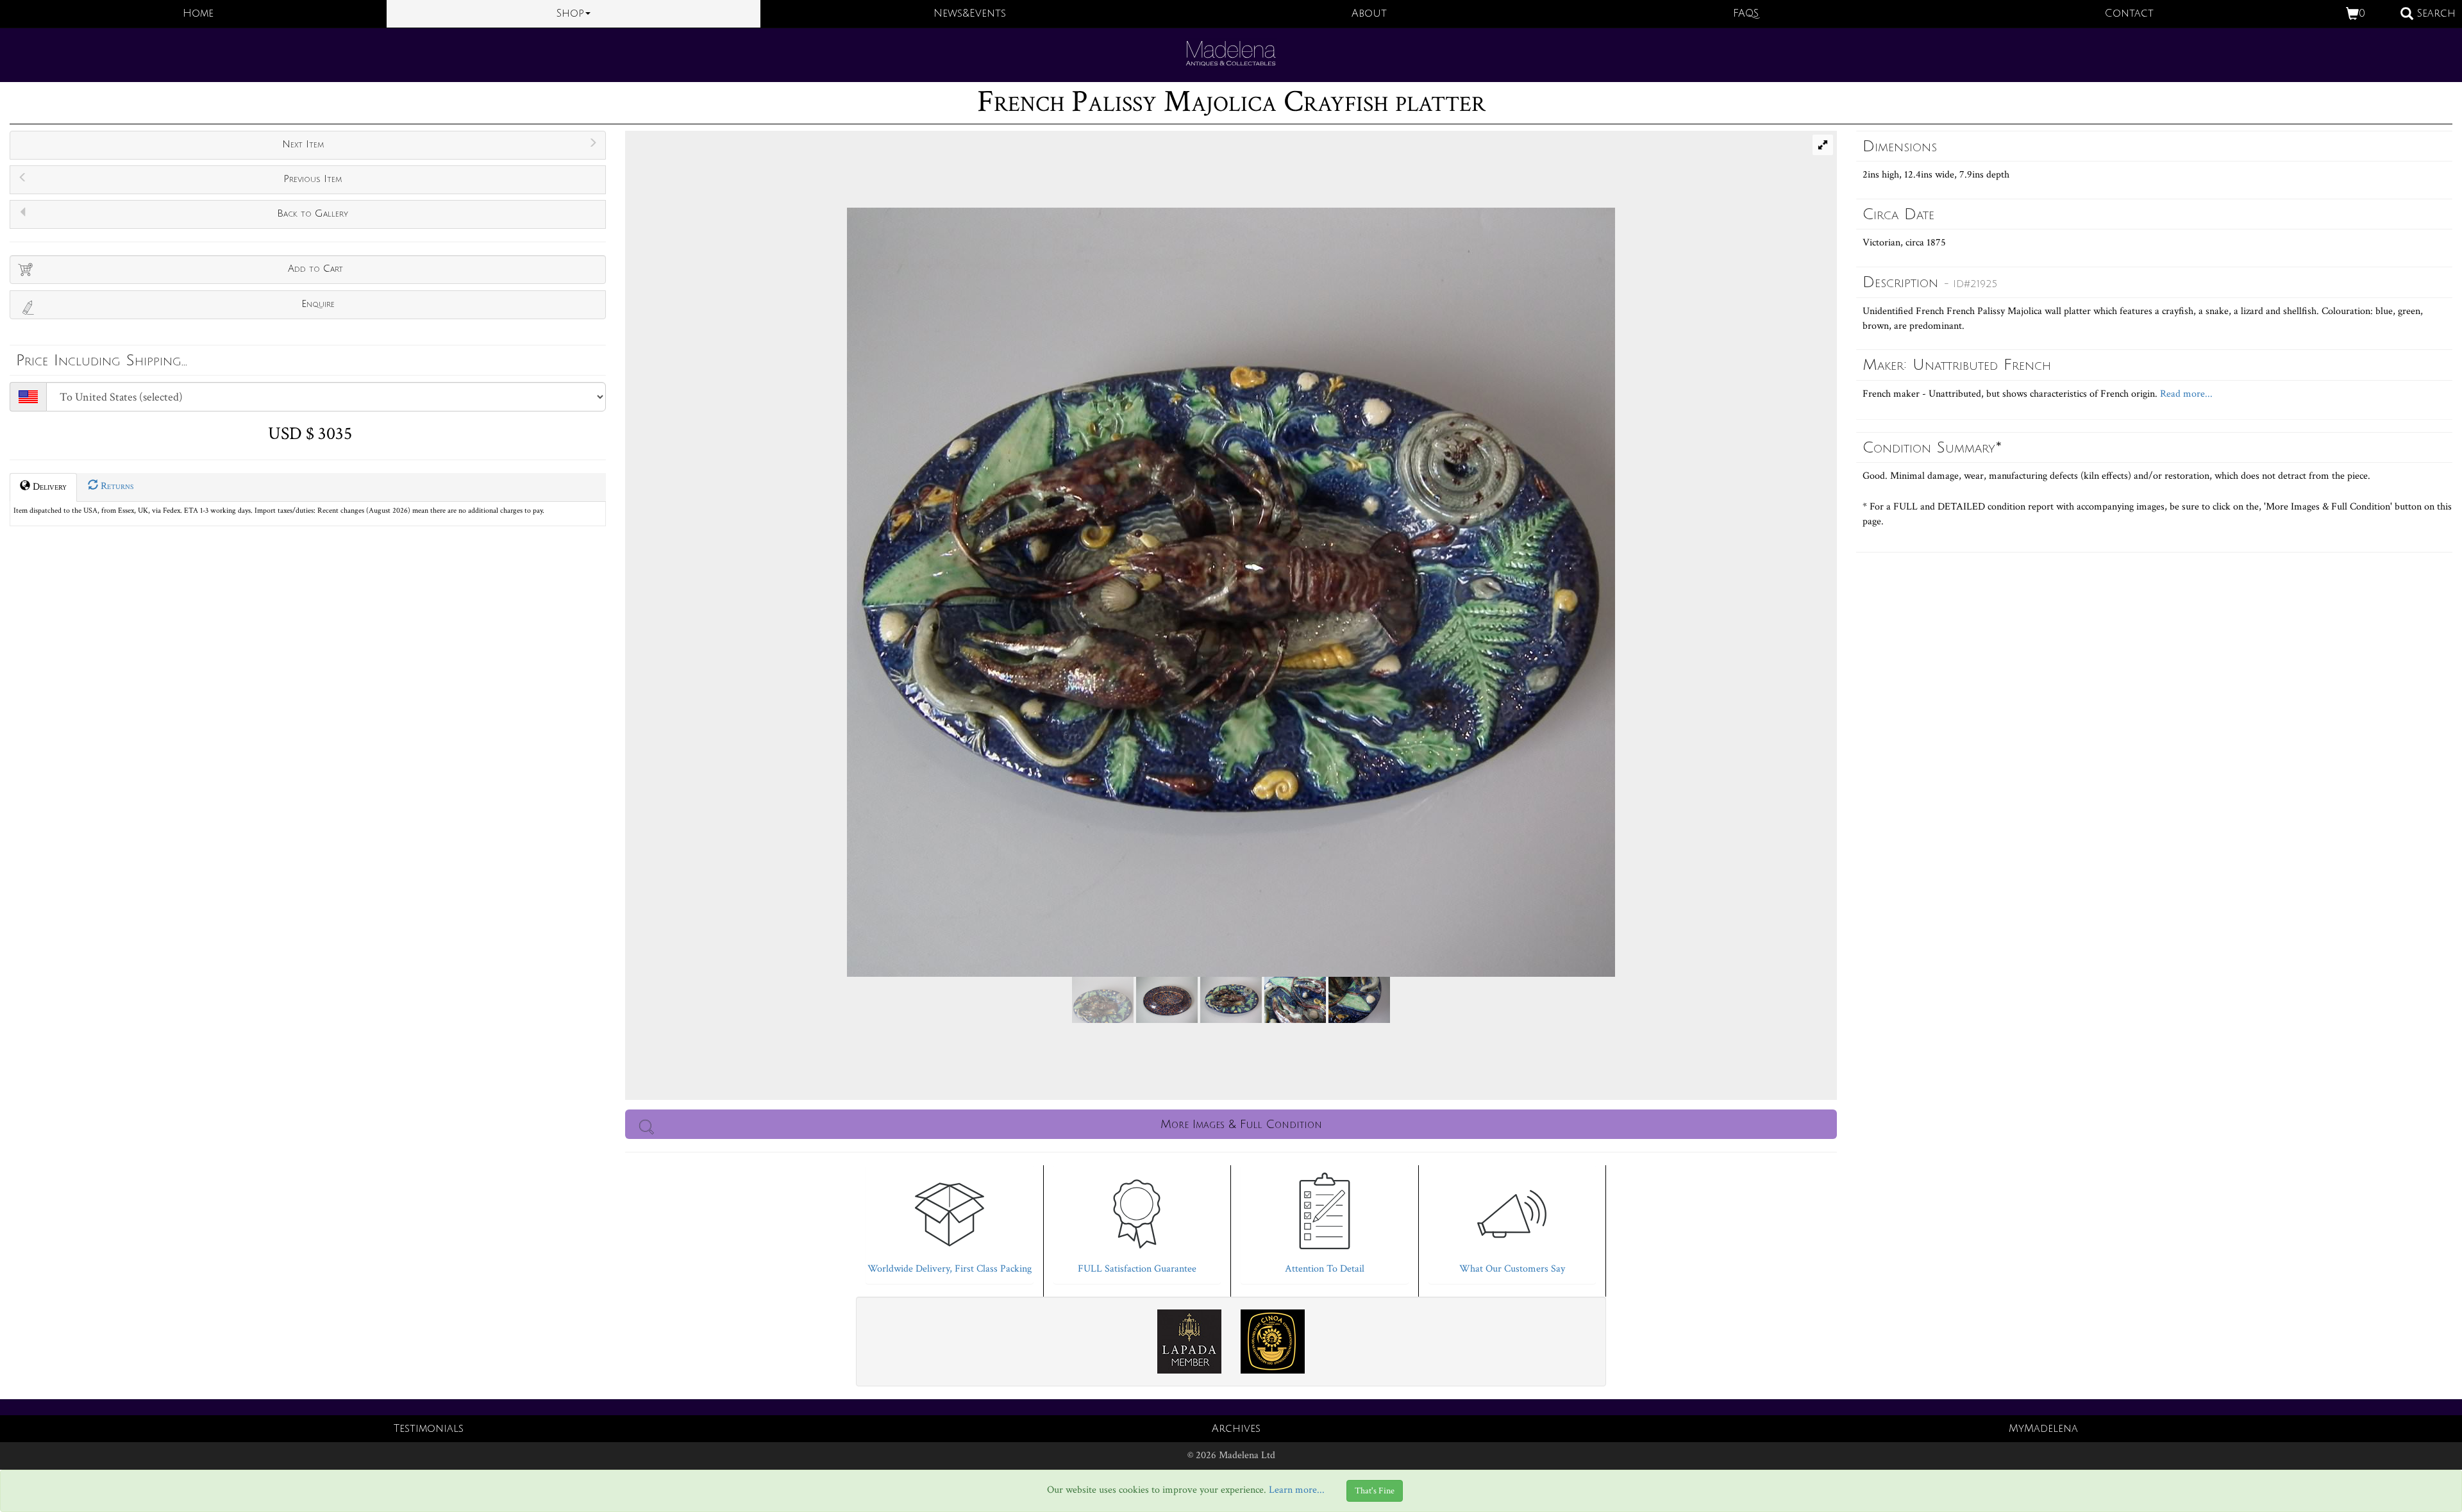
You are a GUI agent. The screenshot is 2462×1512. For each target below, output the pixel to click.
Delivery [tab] (48, 487)
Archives (1236, 1429)
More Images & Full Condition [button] (1241, 1124)
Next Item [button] (303, 144)
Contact (2129, 13)
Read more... (2185, 394)
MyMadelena (2043, 1429)
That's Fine (1375, 1491)
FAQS (1746, 13)
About (1369, 13)
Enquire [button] (318, 304)
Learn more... (1297, 1491)
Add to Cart (315, 269)
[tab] (950, 1221)
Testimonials (429, 1429)
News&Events (970, 13)
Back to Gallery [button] (313, 213)
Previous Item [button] (313, 179)
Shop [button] (570, 13)
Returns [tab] (116, 486)
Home (198, 13)
